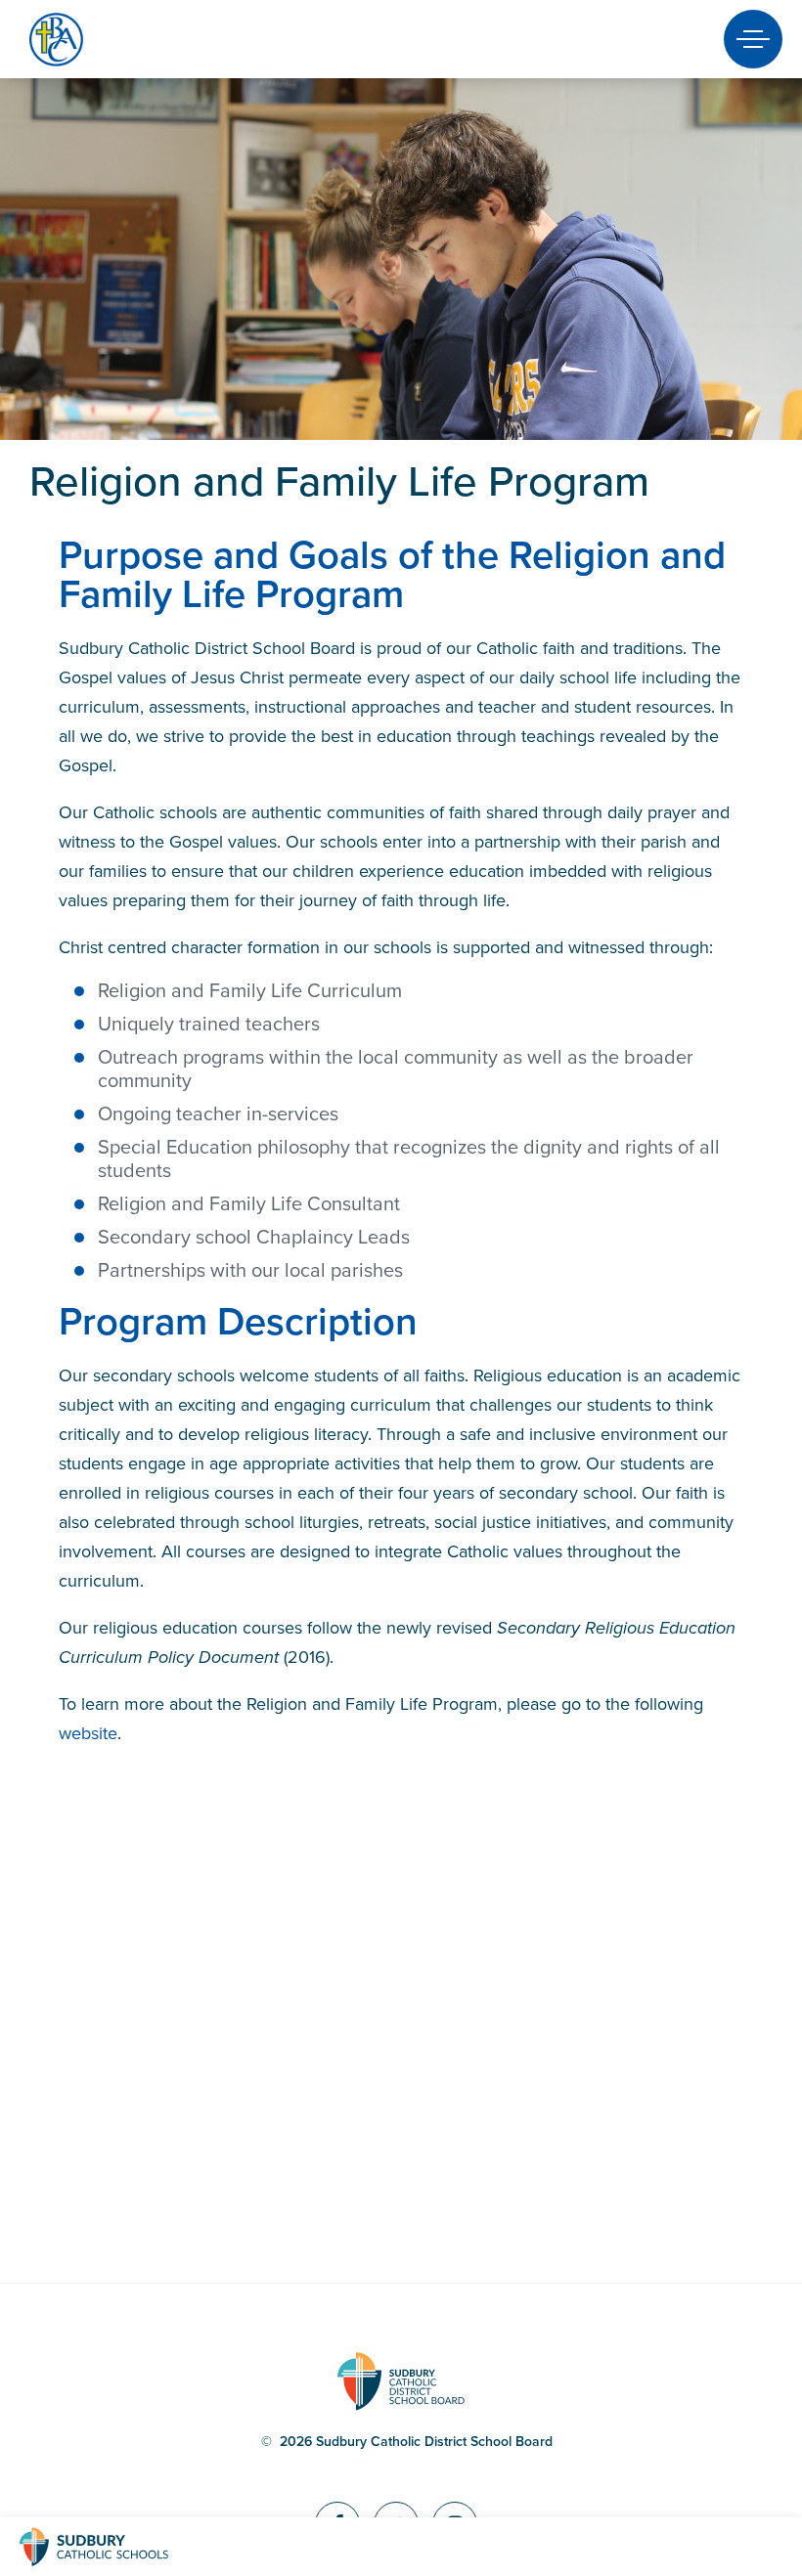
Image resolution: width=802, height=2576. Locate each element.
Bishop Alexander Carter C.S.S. (90, 40)
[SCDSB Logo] (112, 2547)
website (88, 1733)
